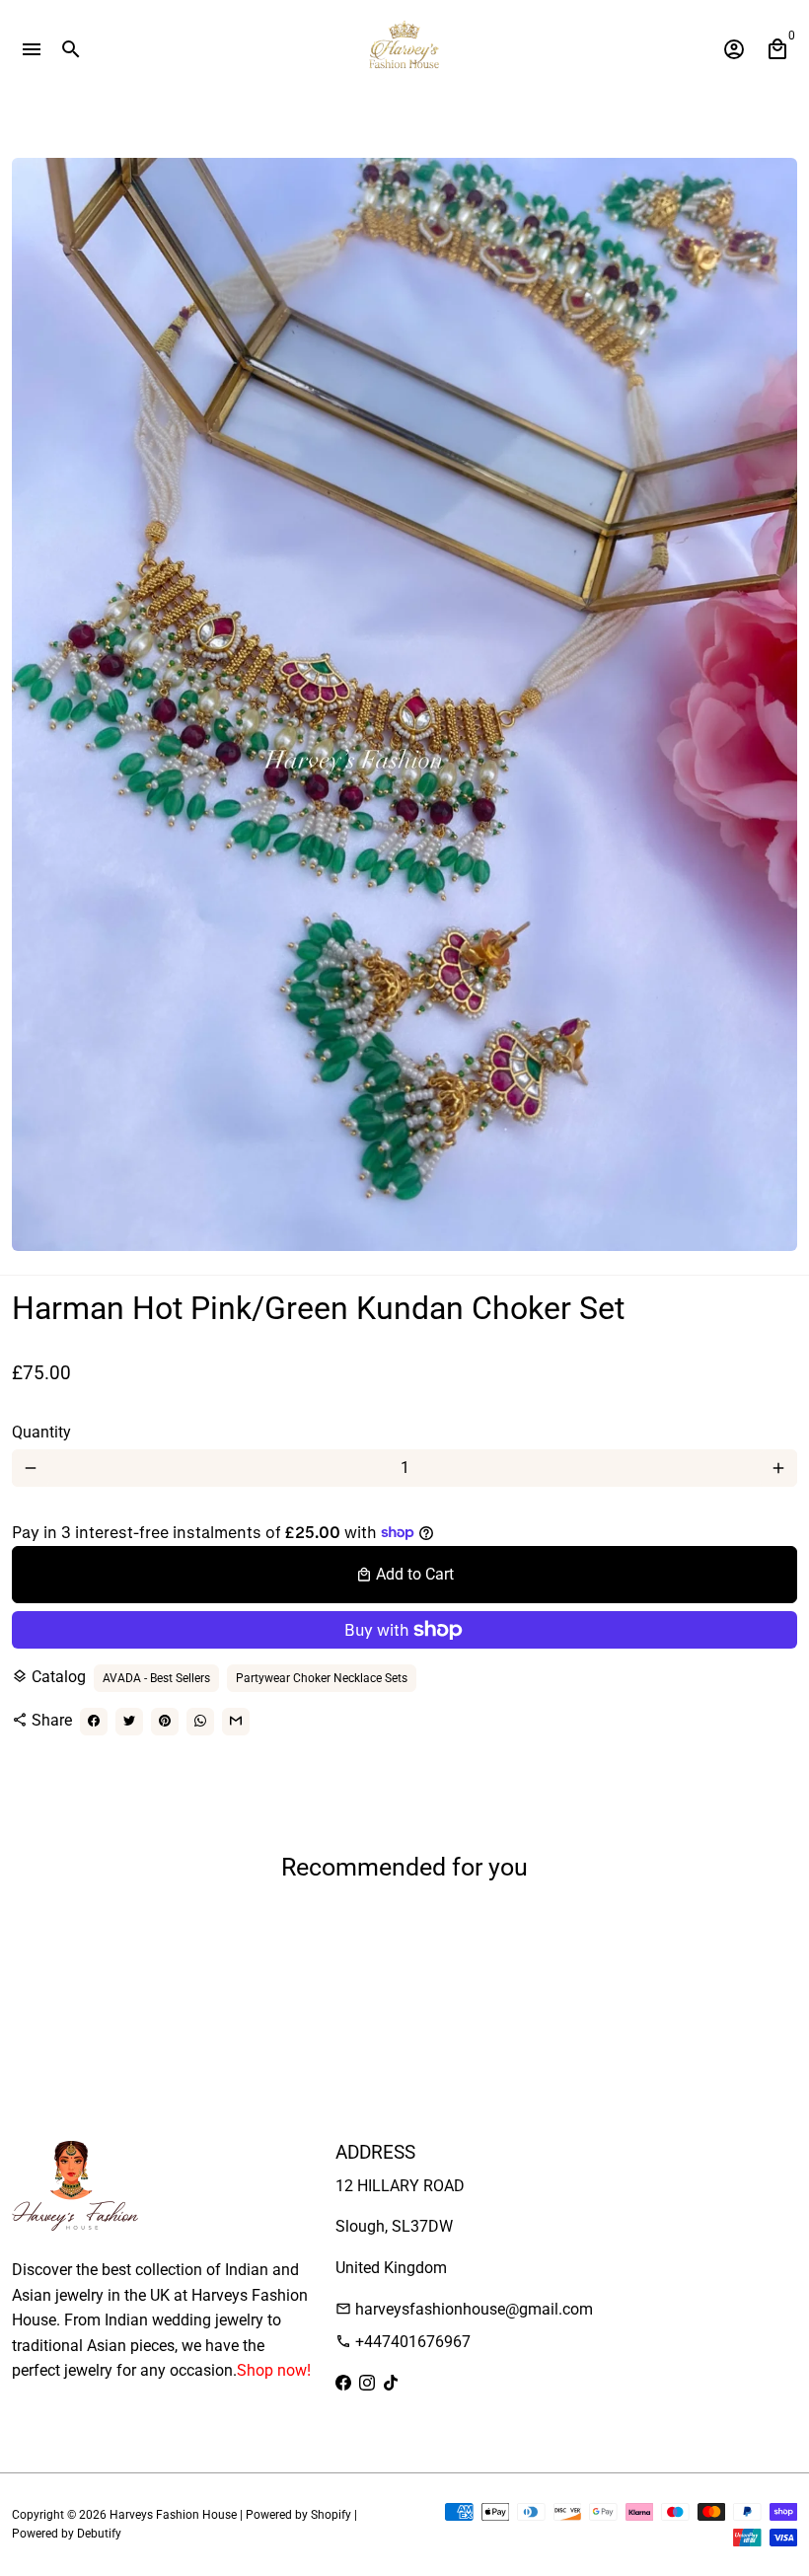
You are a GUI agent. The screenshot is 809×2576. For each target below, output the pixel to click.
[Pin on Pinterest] (165, 1722)
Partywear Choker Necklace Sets (322, 1678)
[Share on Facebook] (94, 1722)
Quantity (41, 1432)
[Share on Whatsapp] (200, 1722)
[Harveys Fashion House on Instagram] (367, 2383)
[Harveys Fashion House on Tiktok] (391, 2383)
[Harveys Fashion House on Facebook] (343, 2383)
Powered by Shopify (298, 2515)
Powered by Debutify (67, 2534)
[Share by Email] (236, 1722)
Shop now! (274, 2370)
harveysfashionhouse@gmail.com (464, 2309)
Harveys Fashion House (173, 2515)
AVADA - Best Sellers (156, 1678)
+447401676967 (403, 2342)
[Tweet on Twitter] (129, 1722)
